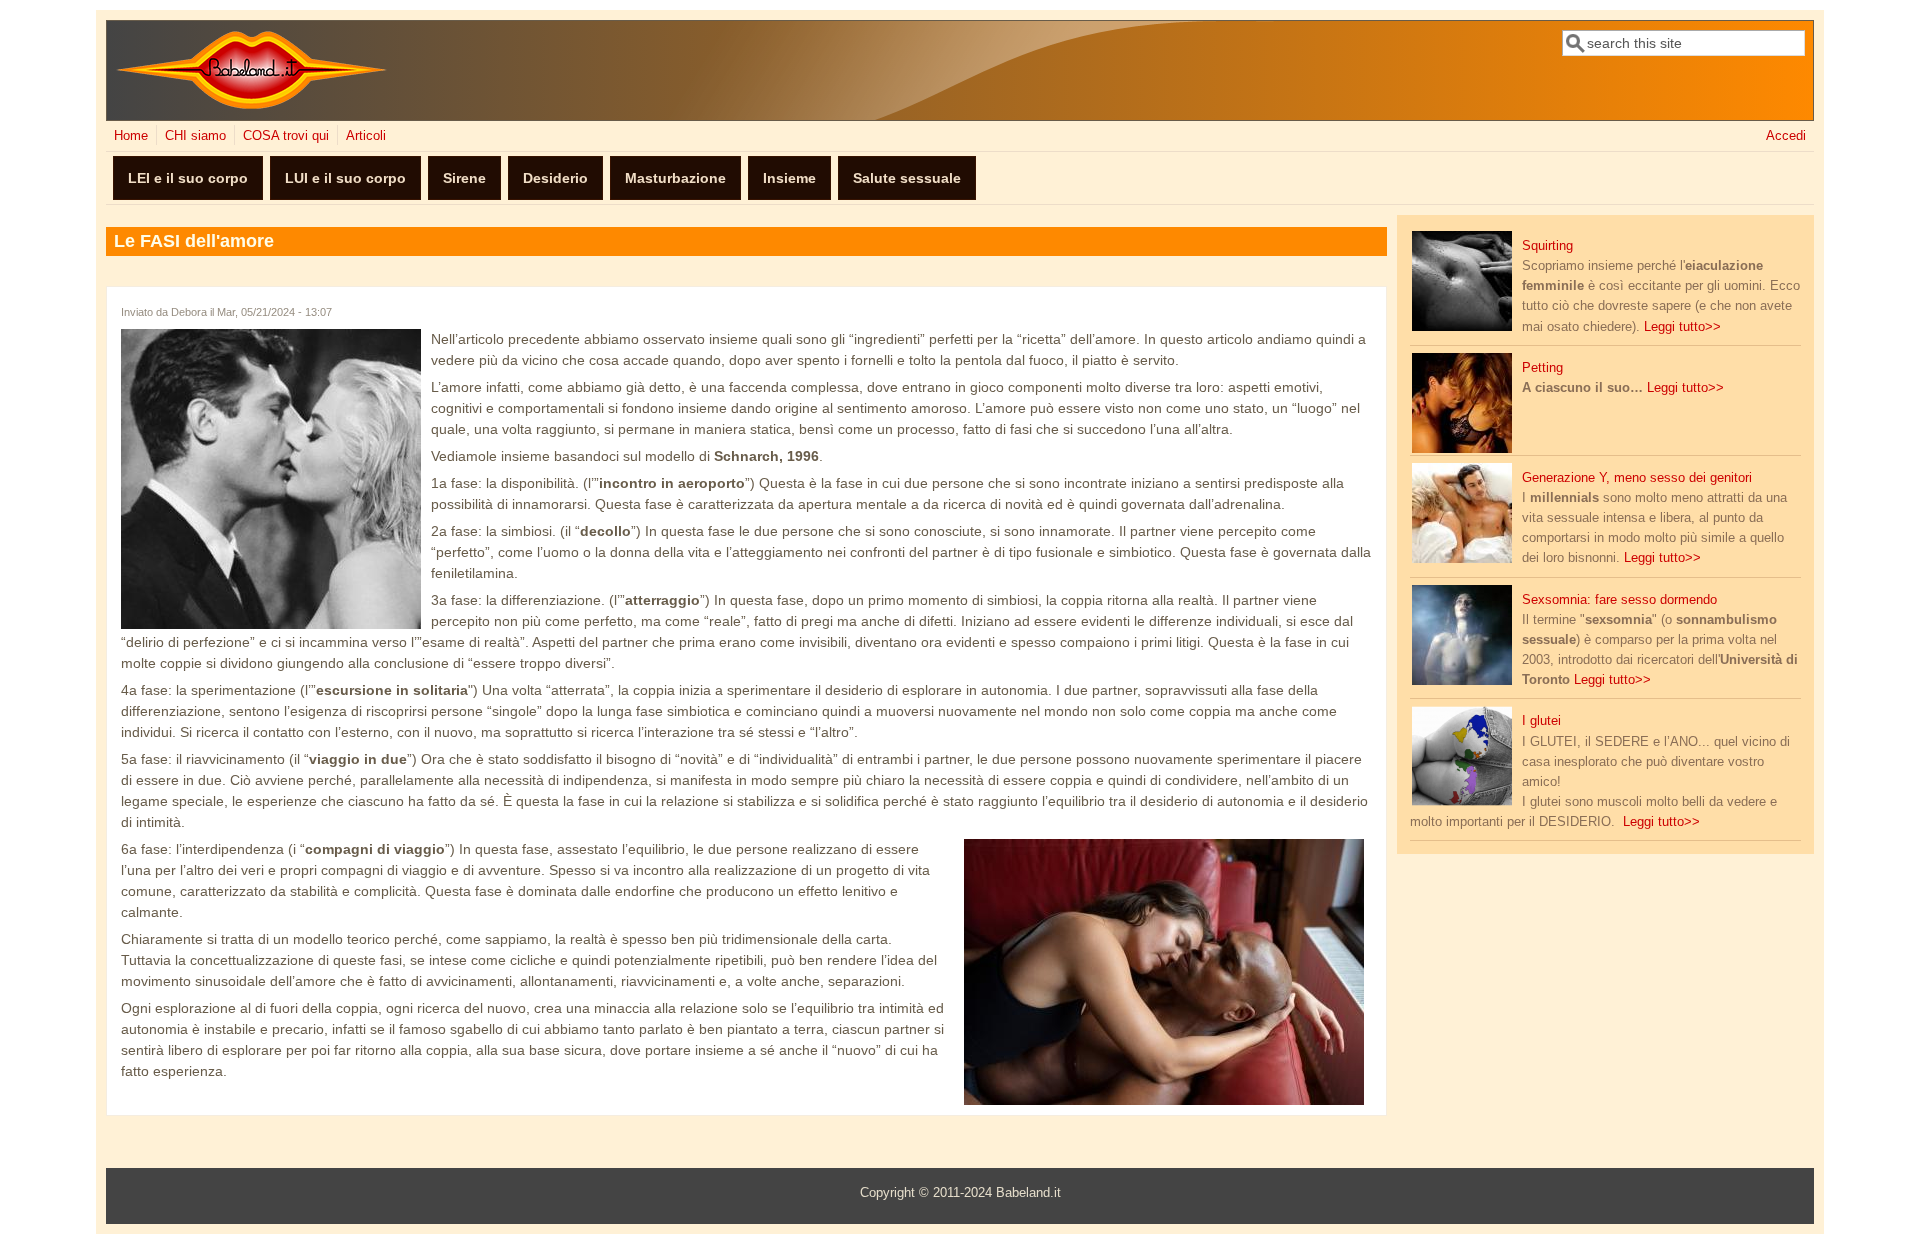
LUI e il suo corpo (345, 178)
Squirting (1547, 246)
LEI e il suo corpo (188, 178)
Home (131, 136)
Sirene (464, 178)
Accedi (1786, 136)
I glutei (1541, 721)
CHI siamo (195, 136)
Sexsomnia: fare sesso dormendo (1619, 600)
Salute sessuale (907, 178)
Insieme (789, 178)
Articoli (366, 136)
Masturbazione (675, 178)
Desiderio (555, 178)
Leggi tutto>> (1682, 327)
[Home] (251, 105)
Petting (1542, 368)
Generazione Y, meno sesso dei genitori (1637, 478)
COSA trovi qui (286, 136)
